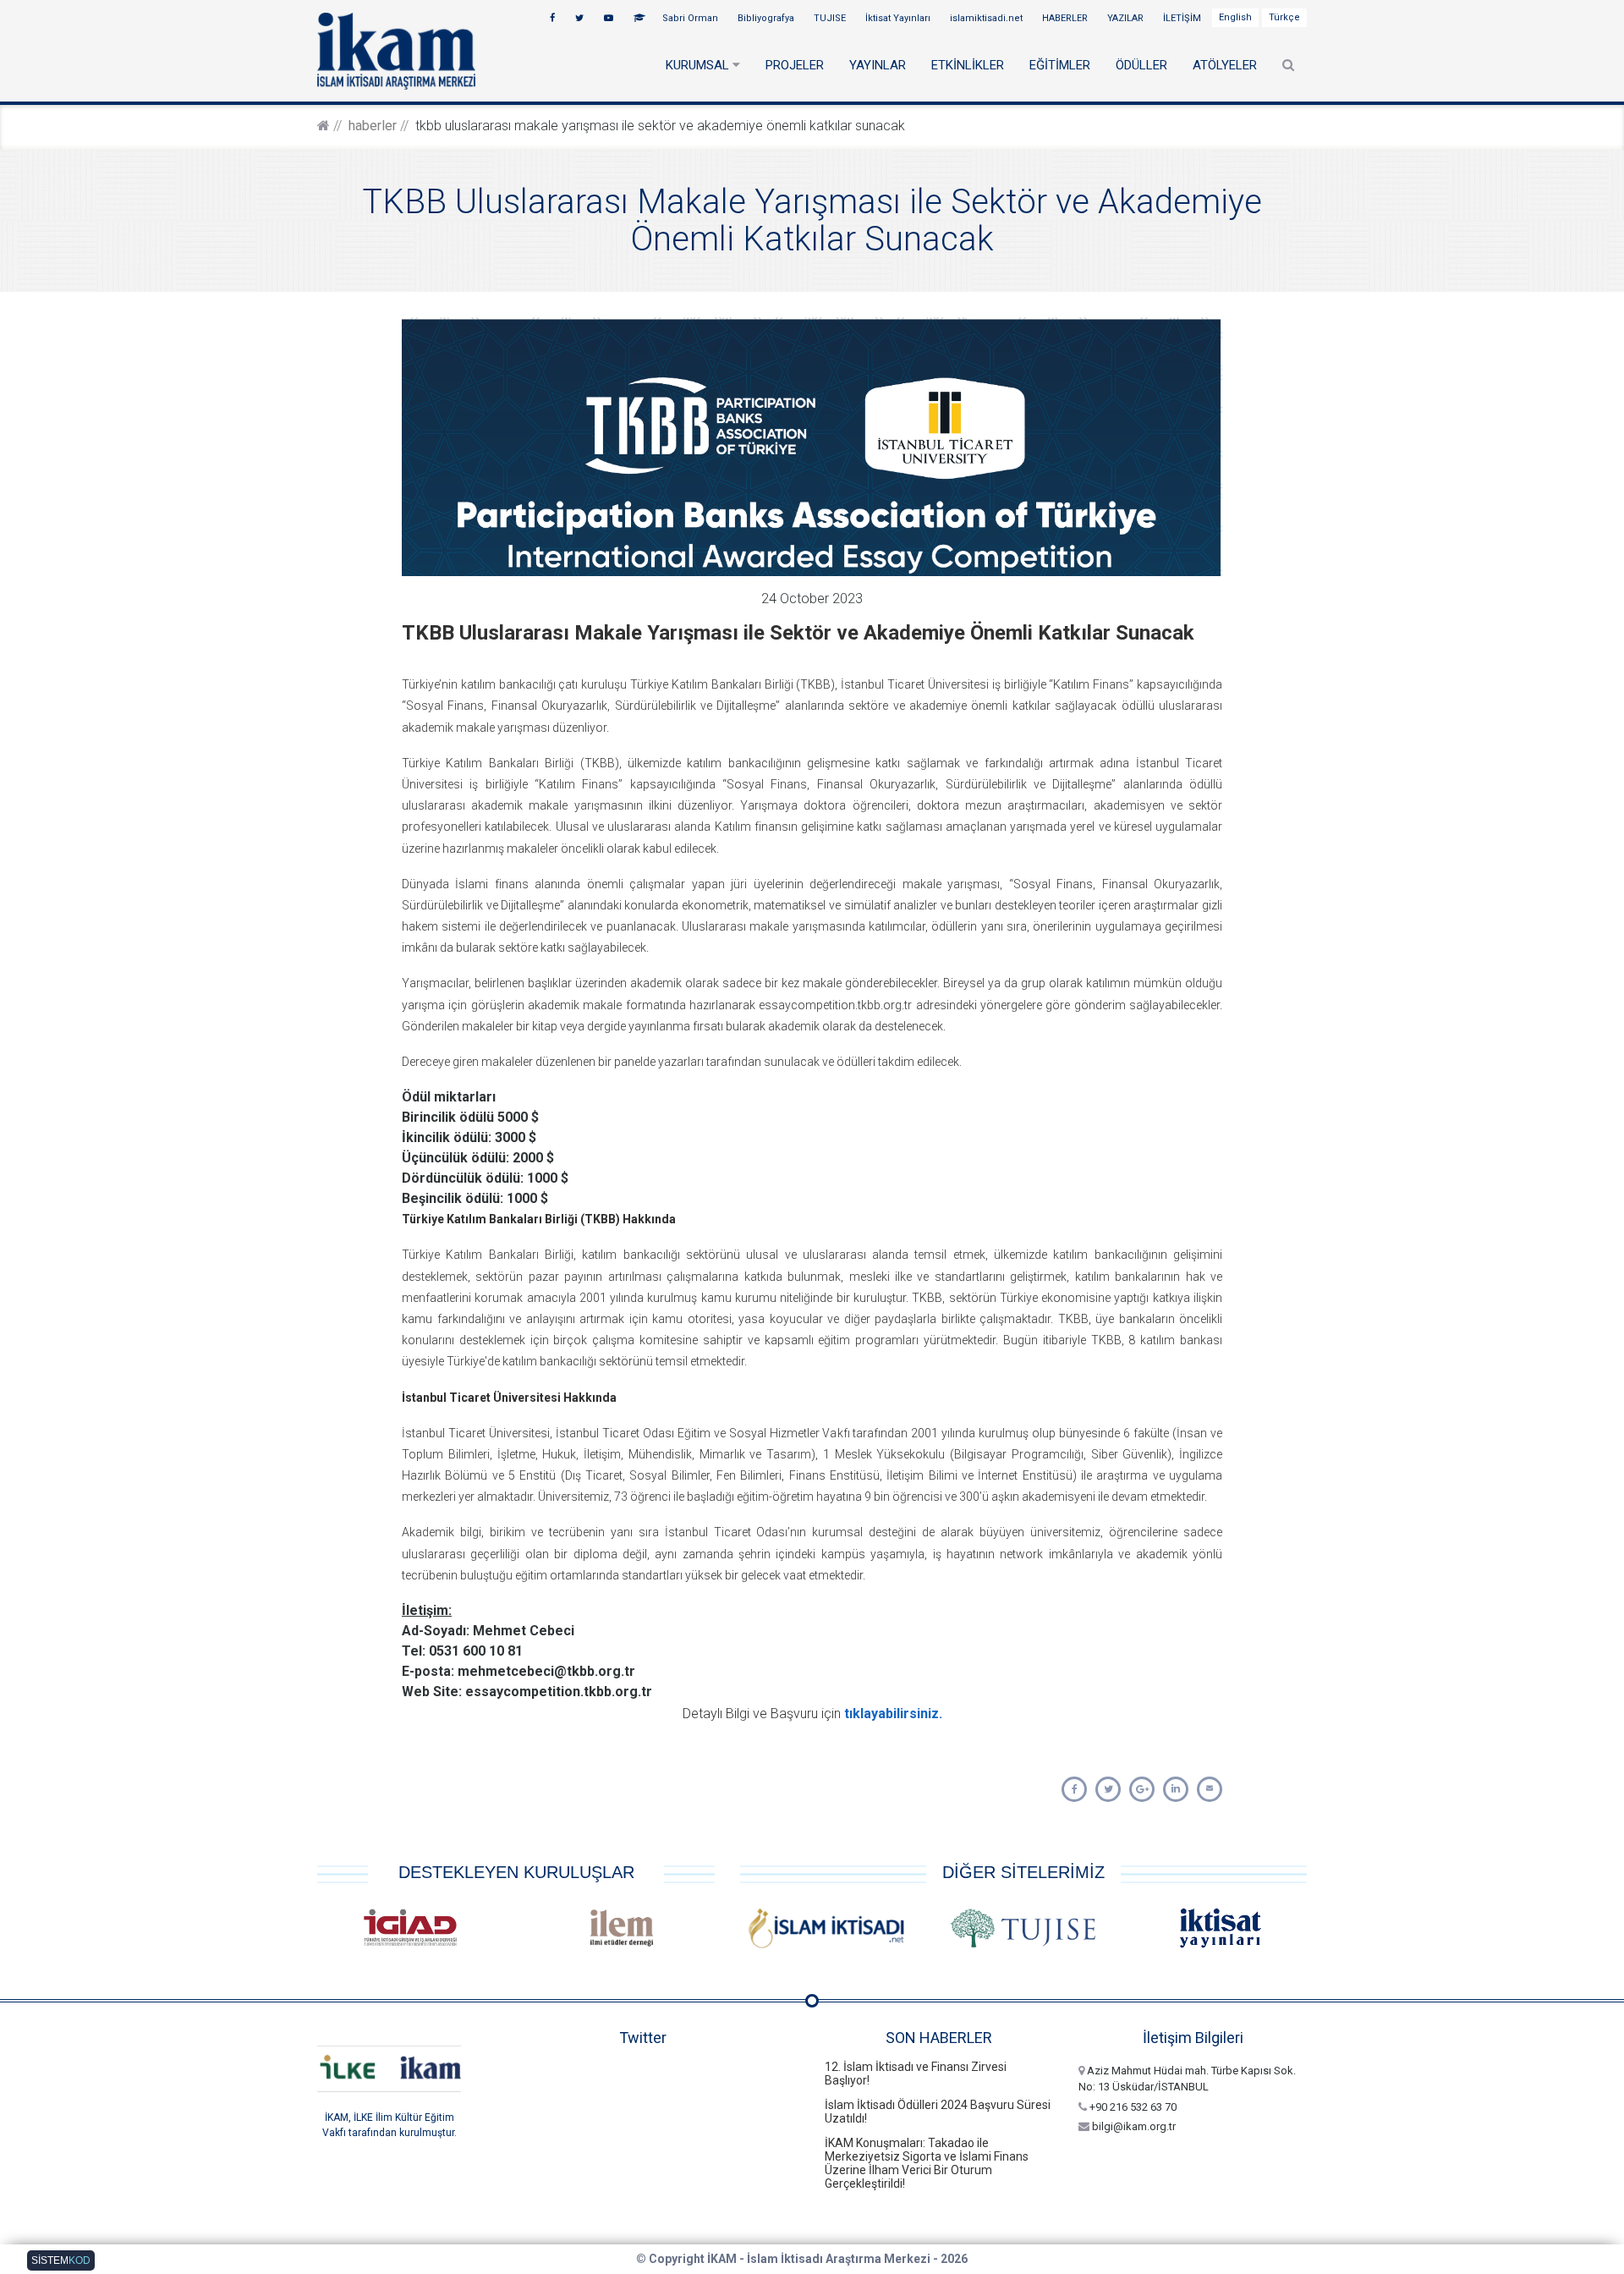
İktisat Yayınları (899, 18)
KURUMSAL (699, 65)
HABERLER (1066, 18)
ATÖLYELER (1225, 65)
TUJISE (831, 18)
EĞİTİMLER (1060, 65)
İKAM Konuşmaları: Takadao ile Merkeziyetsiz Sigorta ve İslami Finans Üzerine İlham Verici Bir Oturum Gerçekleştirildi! (927, 2163)
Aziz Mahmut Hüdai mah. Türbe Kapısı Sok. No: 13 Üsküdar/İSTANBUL (1187, 2079)
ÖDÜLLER (1141, 65)
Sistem (61, 2260)
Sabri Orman (691, 18)
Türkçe (1284, 17)
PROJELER (795, 65)
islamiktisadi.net (988, 18)
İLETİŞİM (1183, 18)
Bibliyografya (767, 18)
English (1235, 17)
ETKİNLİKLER (968, 65)
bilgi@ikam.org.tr (1133, 2126)
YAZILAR (1127, 18)
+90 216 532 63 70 (1132, 2107)
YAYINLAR (878, 65)
